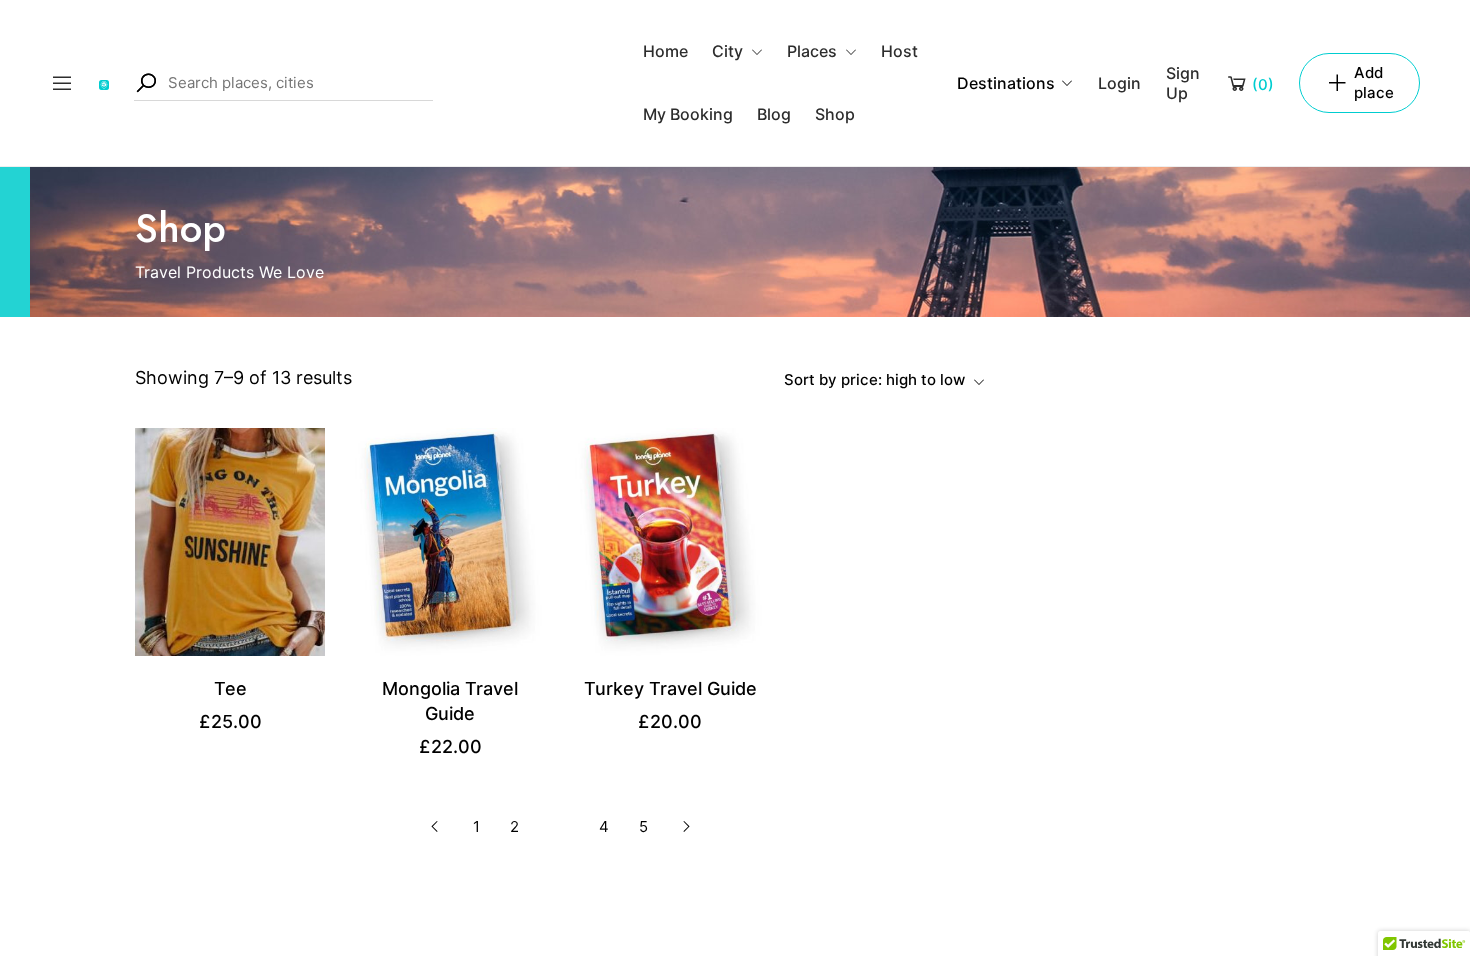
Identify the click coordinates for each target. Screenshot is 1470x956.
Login (1119, 83)
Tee (230, 688)
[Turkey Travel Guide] (670, 540)
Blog (774, 114)
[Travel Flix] (104, 83)
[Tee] (230, 540)
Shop (835, 114)
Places (812, 51)
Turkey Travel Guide (670, 688)
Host (899, 51)
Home (665, 51)
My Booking (688, 114)
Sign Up (1183, 83)
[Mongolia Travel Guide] (450, 540)
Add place (1374, 82)
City (727, 51)
